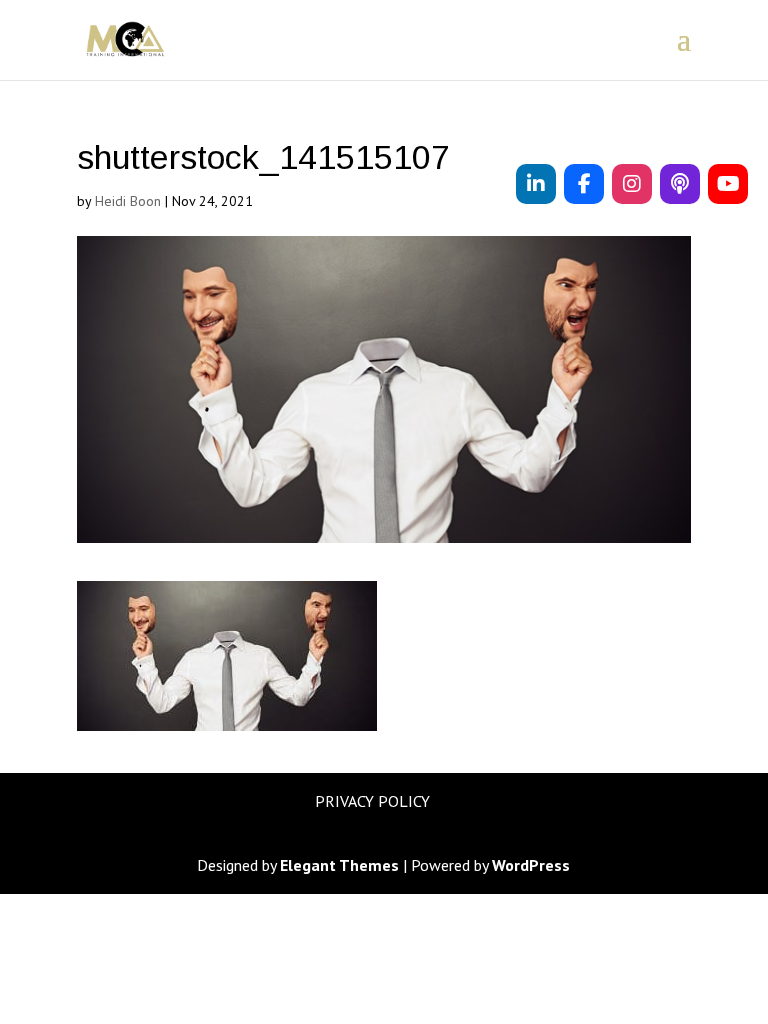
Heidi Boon (128, 201)
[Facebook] (584, 184)
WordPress (531, 865)
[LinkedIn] (536, 184)
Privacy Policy (372, 801)
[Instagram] (632, 184)
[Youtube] (728, 184)
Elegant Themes (339, 865)
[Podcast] (680, 184)
